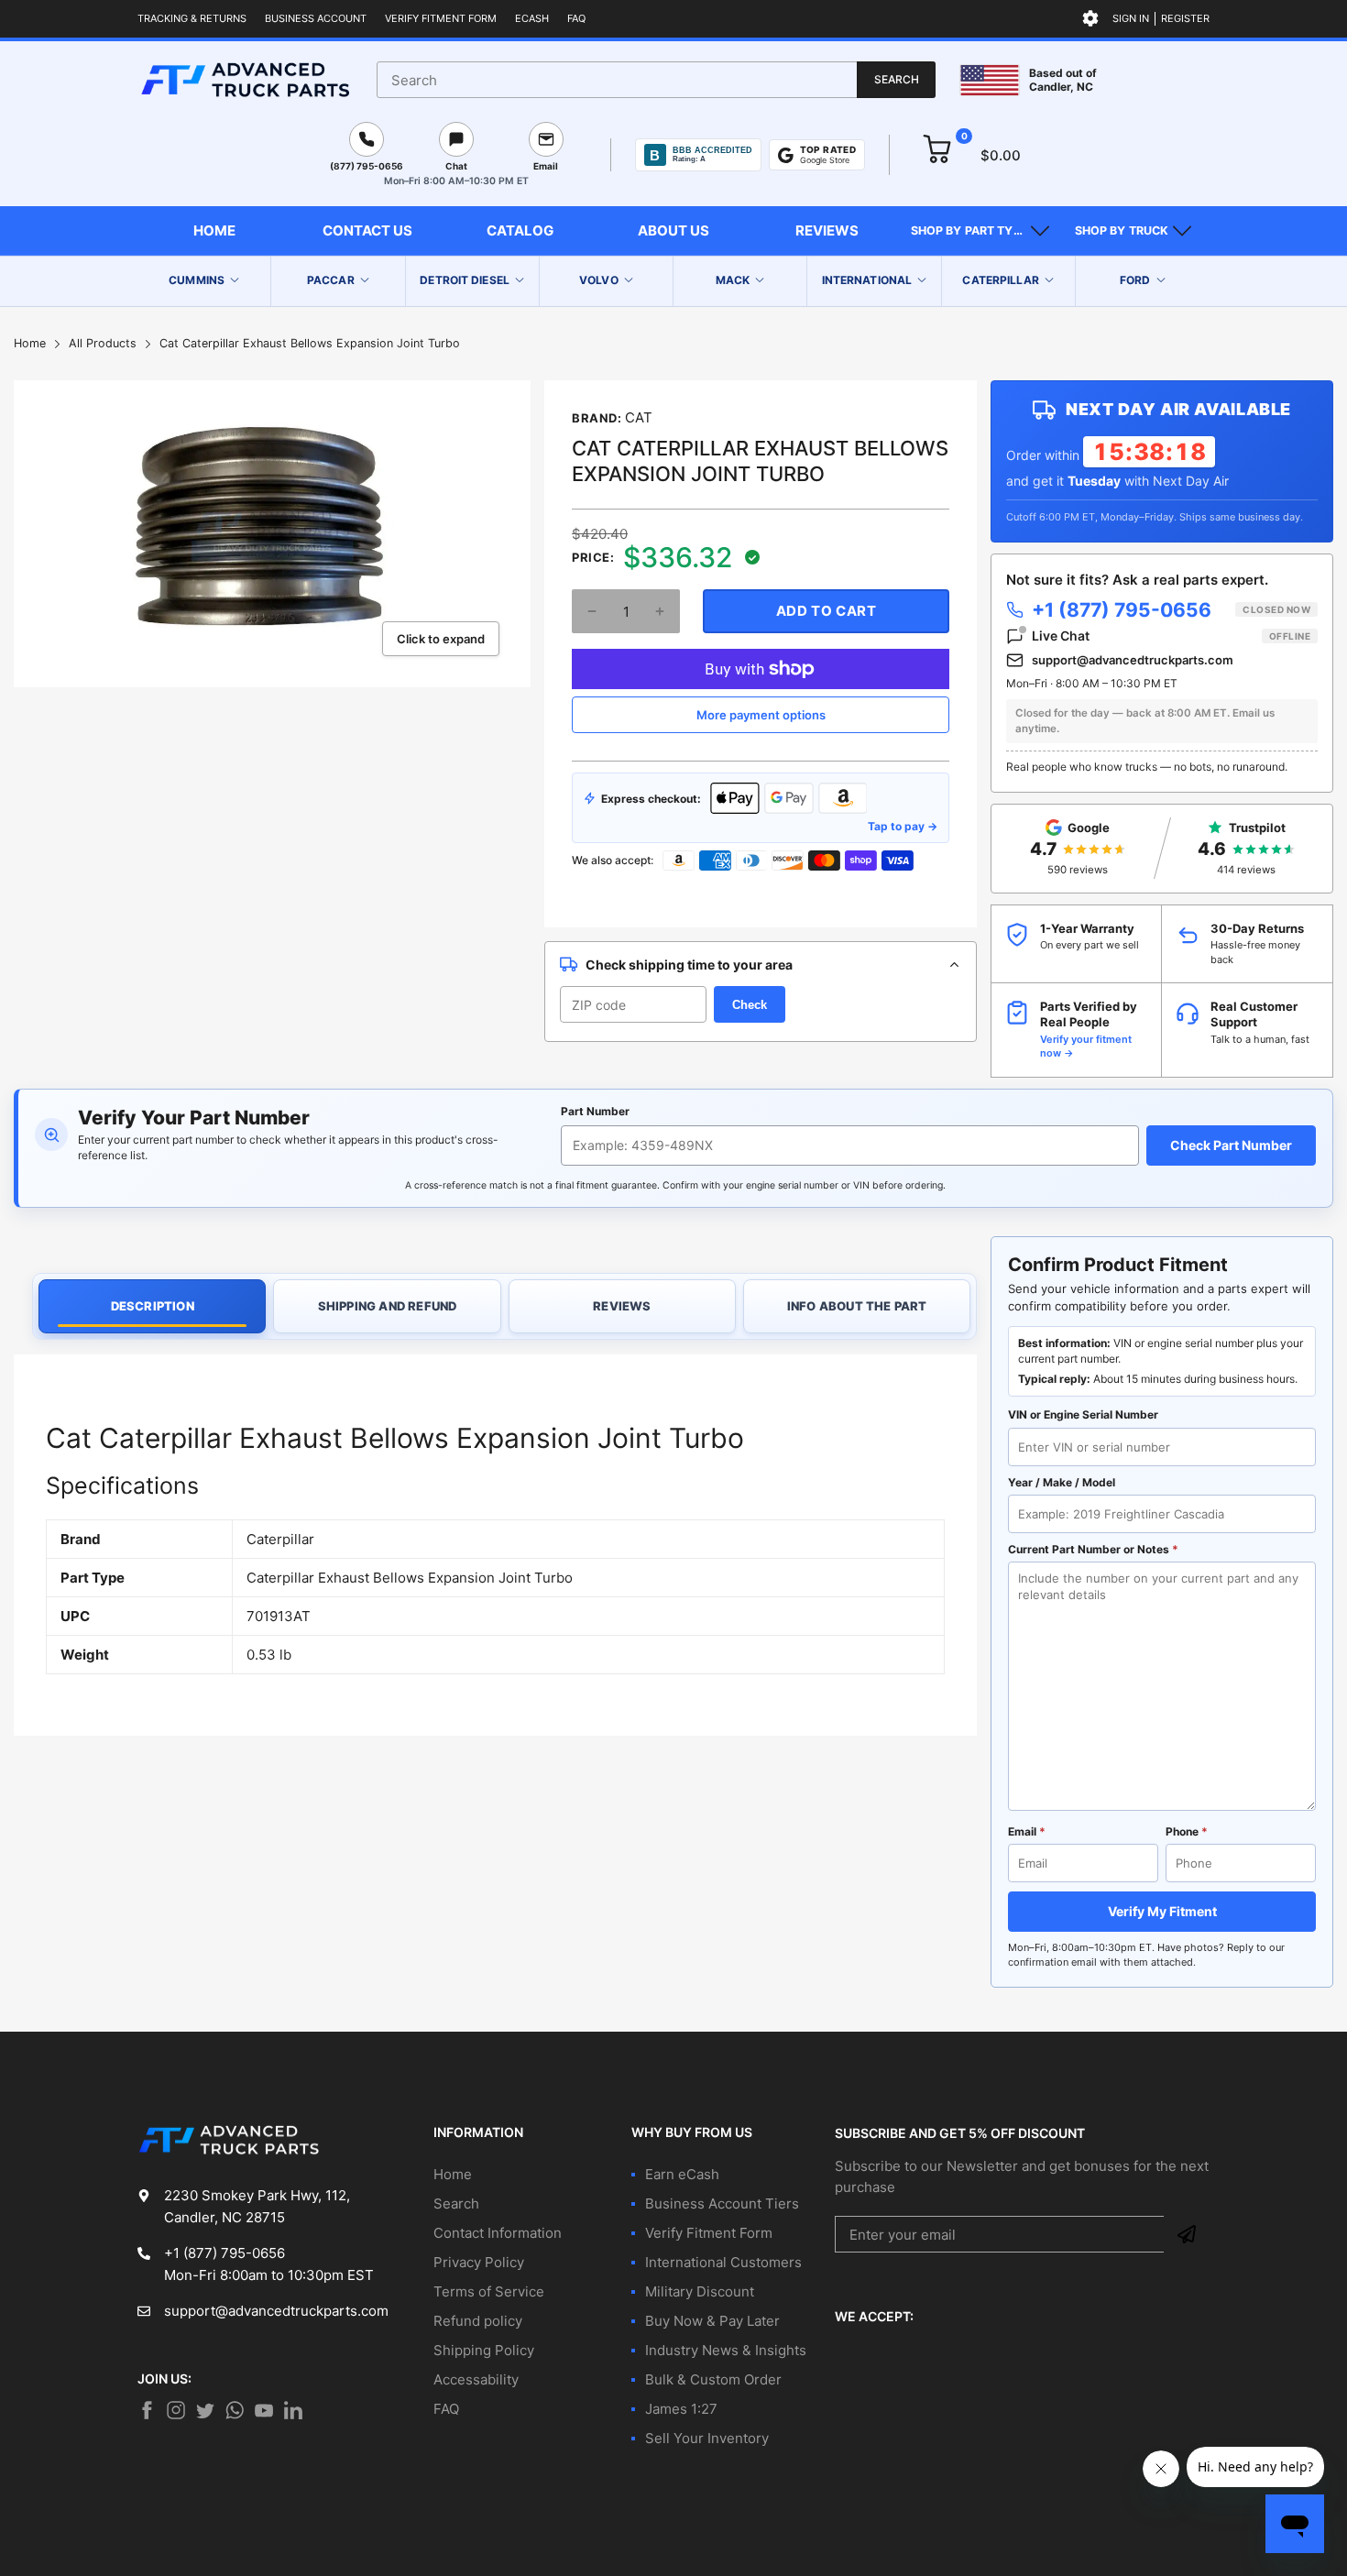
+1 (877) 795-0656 (1171, 610)
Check (750, 1005)
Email (1027, 1831)
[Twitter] (176, 2410)
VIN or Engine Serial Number (1083, 1414)
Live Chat (1171, 636)
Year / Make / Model (1062, 1482)
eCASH (532, 18)
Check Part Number (1231, 1145)
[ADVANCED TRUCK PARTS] (245, 80)
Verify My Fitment (1162, 1911)
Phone (1187, 1831)
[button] (980, 231)
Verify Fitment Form (441, 18)
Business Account (316, 18)
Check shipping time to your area (689, 965)
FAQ (576, 18)
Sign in (1131, 18)
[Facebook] (147, 2410)
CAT (639, 417)
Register (1185, 18)
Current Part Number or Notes (1093, 1549)
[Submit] (1187, 2234)
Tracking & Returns (192, 18)
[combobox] (656, 80)
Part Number (595, 1111)
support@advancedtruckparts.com (1133, 660)
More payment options (761, 715)
